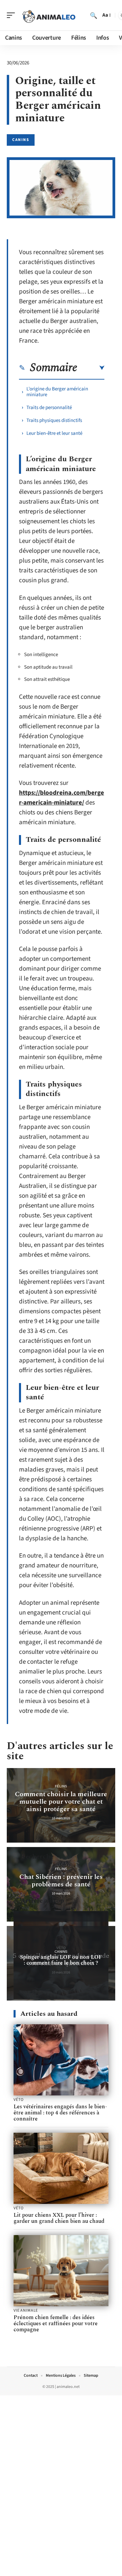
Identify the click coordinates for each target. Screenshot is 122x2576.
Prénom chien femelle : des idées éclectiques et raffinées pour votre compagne (56, 2324)
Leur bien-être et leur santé (54, 433)
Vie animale (26, 2311)
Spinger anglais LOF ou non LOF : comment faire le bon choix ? (61, 1960)
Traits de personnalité (49, 408)
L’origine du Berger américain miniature (57, 392)
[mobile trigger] (13, 15)
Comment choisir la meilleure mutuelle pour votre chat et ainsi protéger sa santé (61, 1802)
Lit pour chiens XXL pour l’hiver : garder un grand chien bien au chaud (59, 2218)
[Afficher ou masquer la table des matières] (91, 368)
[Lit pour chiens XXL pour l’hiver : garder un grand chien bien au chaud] (61, 2168)
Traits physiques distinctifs (54, 420)
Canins (21, 140)
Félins (61, 1786)
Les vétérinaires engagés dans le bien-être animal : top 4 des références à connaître (60, 2113)
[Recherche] (94, 15)
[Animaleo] (49, 15)
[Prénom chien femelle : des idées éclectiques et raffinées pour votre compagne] (61, 2271)
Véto (18, 2100)
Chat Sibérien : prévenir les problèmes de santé (61, 1881)
